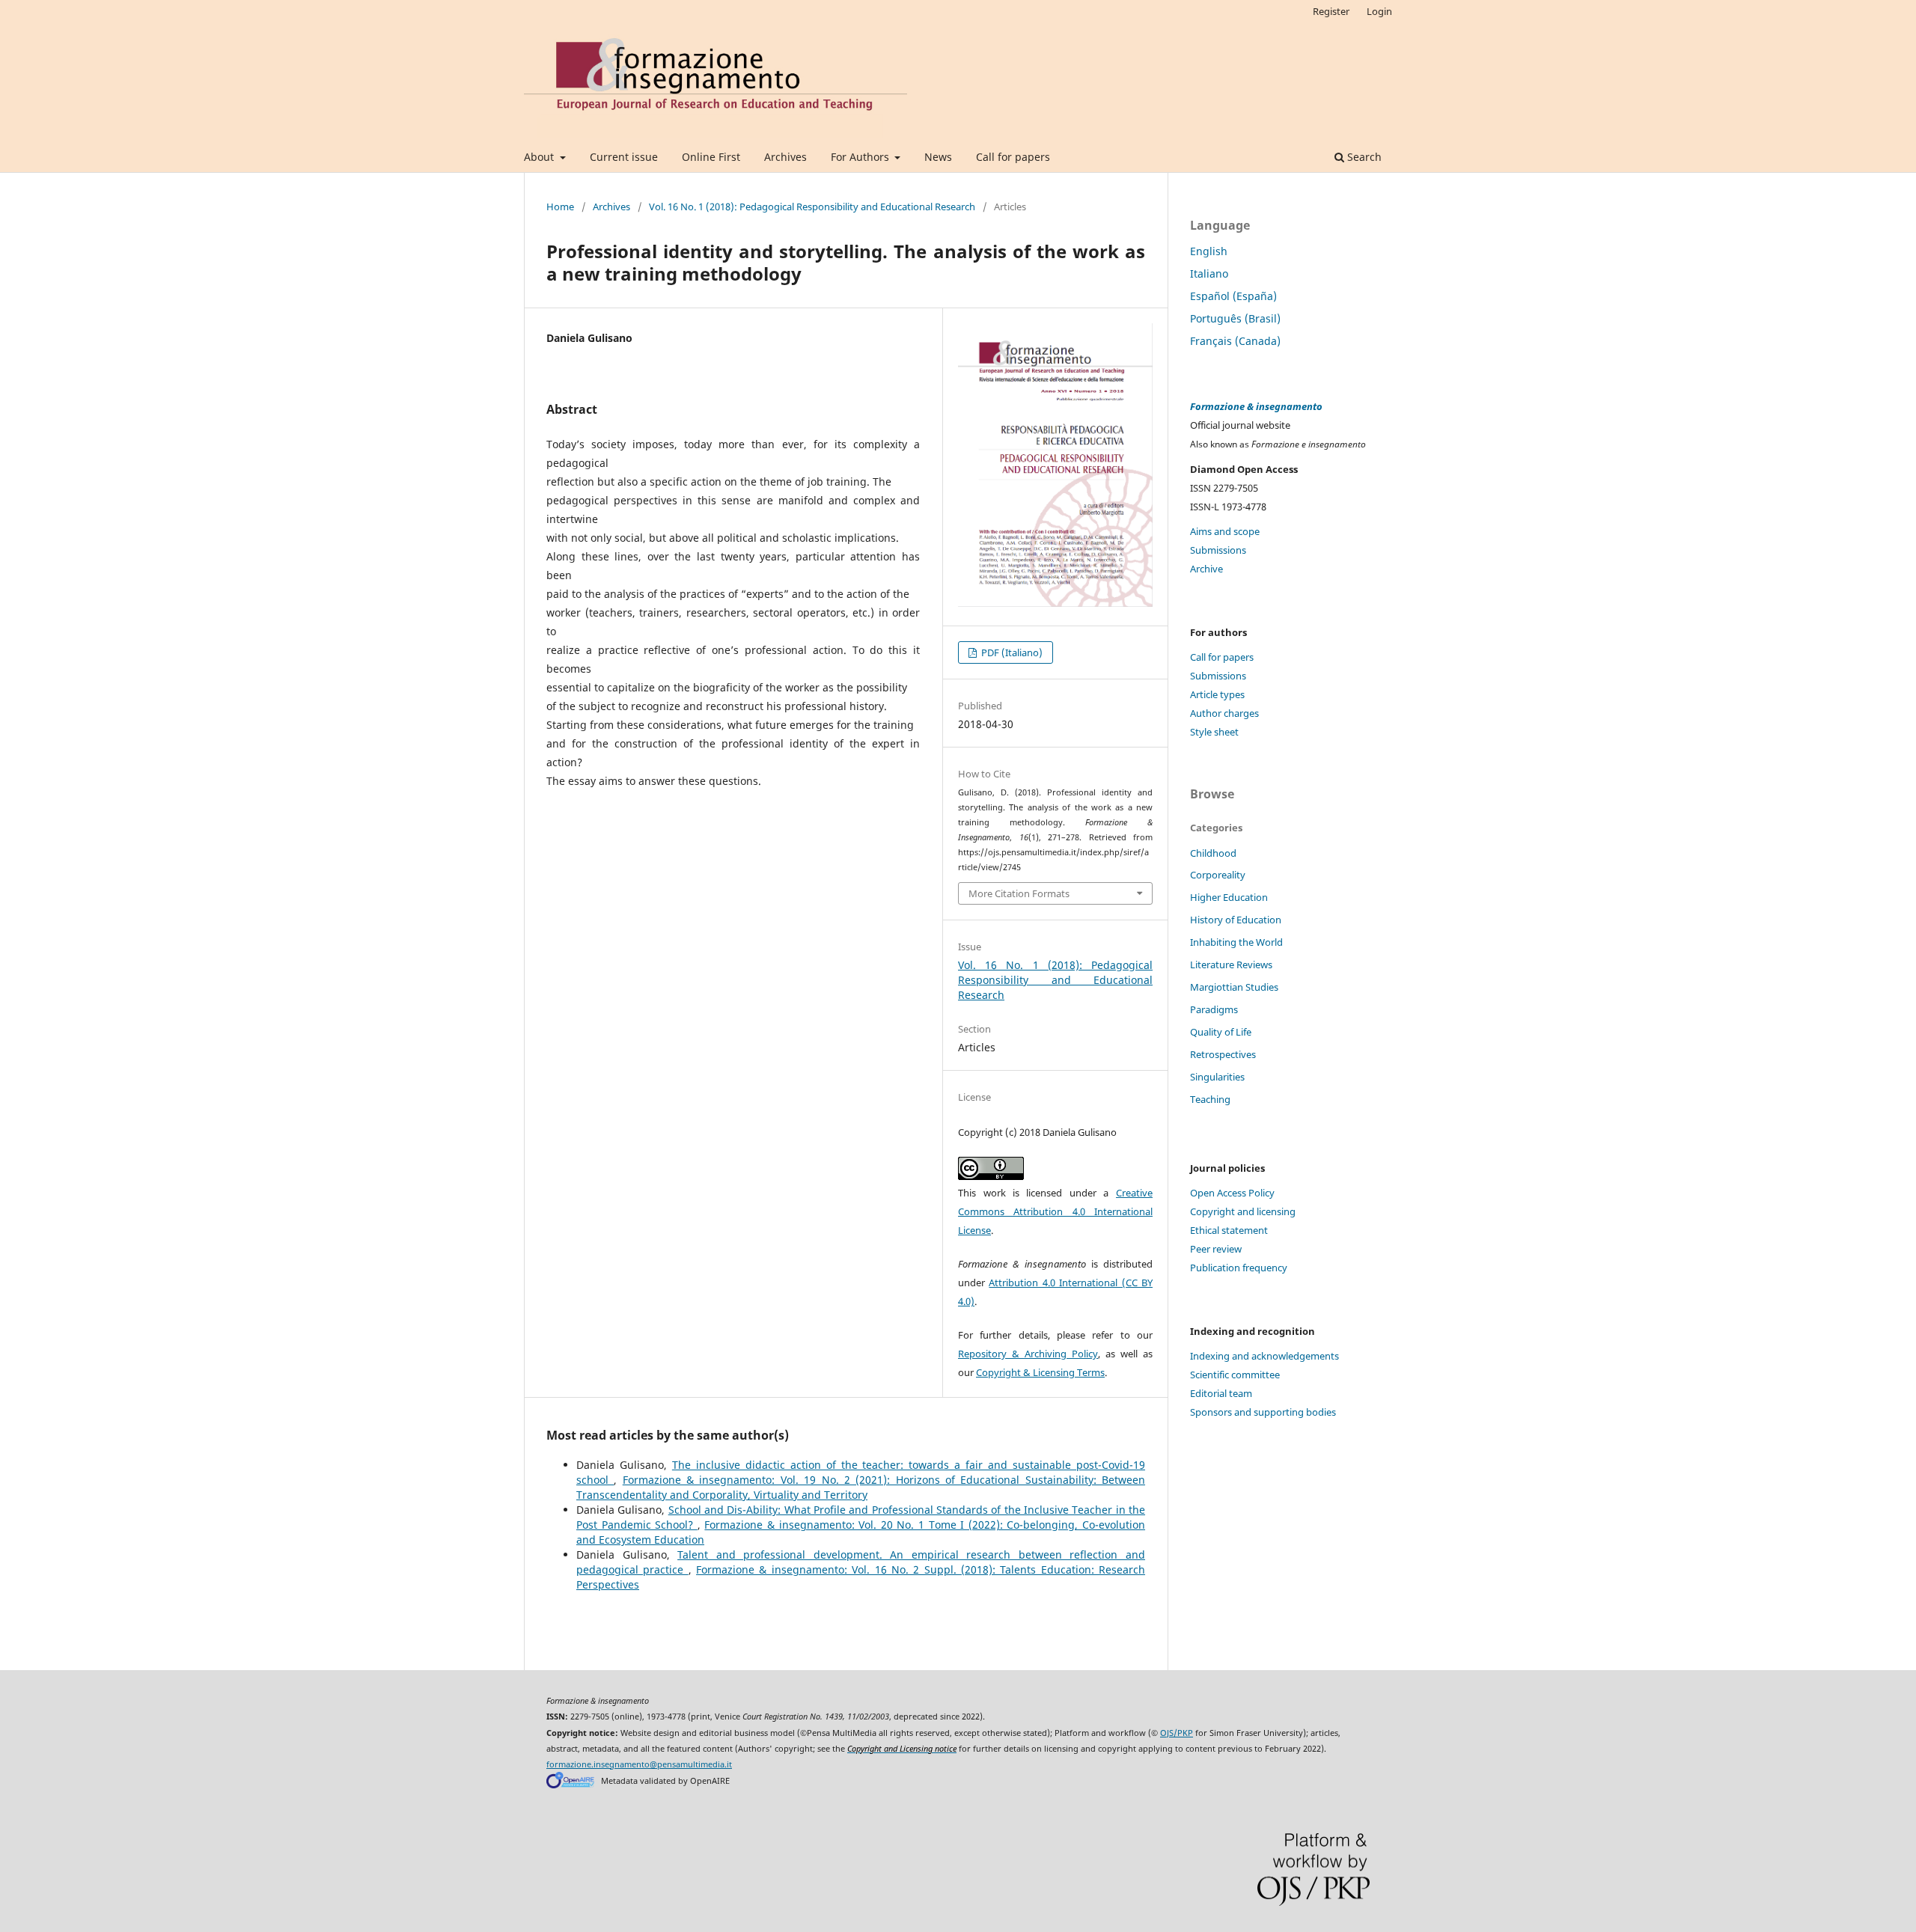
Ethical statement (1229, 1230)
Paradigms (1214, 1009)
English (1209, 251)
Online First (711, 157)
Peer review (1216, 1249)
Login (1379, 11)
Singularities (1217, 1077)
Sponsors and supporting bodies (1263, 1412)
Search (1363, 157)
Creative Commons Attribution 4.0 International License (1055, 1211)
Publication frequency (1239, 1268)
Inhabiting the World (1236, 942)
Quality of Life (1221, 1032)
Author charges (1224, 713)
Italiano (1209, 273)
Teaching (1210, 1099)
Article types (1217, 694)
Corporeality (1218, 875)
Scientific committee (1235, 1375)
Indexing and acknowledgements (1264, 1356)
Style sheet (1214, 732)
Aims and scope (1225, 531)
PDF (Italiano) (1011, 652)
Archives (785, 157)
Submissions (1218, 550)
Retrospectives (1223, 1054)
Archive (1206, 569)
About (540, 157)
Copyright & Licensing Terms (1040, 1372)
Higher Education (1229, 897)
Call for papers (1013, 157)
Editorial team (1221, 1393)
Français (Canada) (1235, 341)
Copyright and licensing (1243, 1211)
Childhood (1213, 853)
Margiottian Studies (1234, 987)
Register (1331, 11)
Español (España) (1233, 296)
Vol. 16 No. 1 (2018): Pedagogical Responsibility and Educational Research (812, 207)
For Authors (861, 157)
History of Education (1236, 920)
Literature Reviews (1231, 965)
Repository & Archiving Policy (1028, 1354)
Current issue (624, 157)
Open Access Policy (1232, 1193)
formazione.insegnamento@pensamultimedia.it (639, 1764)
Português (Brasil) (1235, 318)
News (938, 157)
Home (560, 207)
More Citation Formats (1019, 893)
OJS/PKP (1177, 1733)
